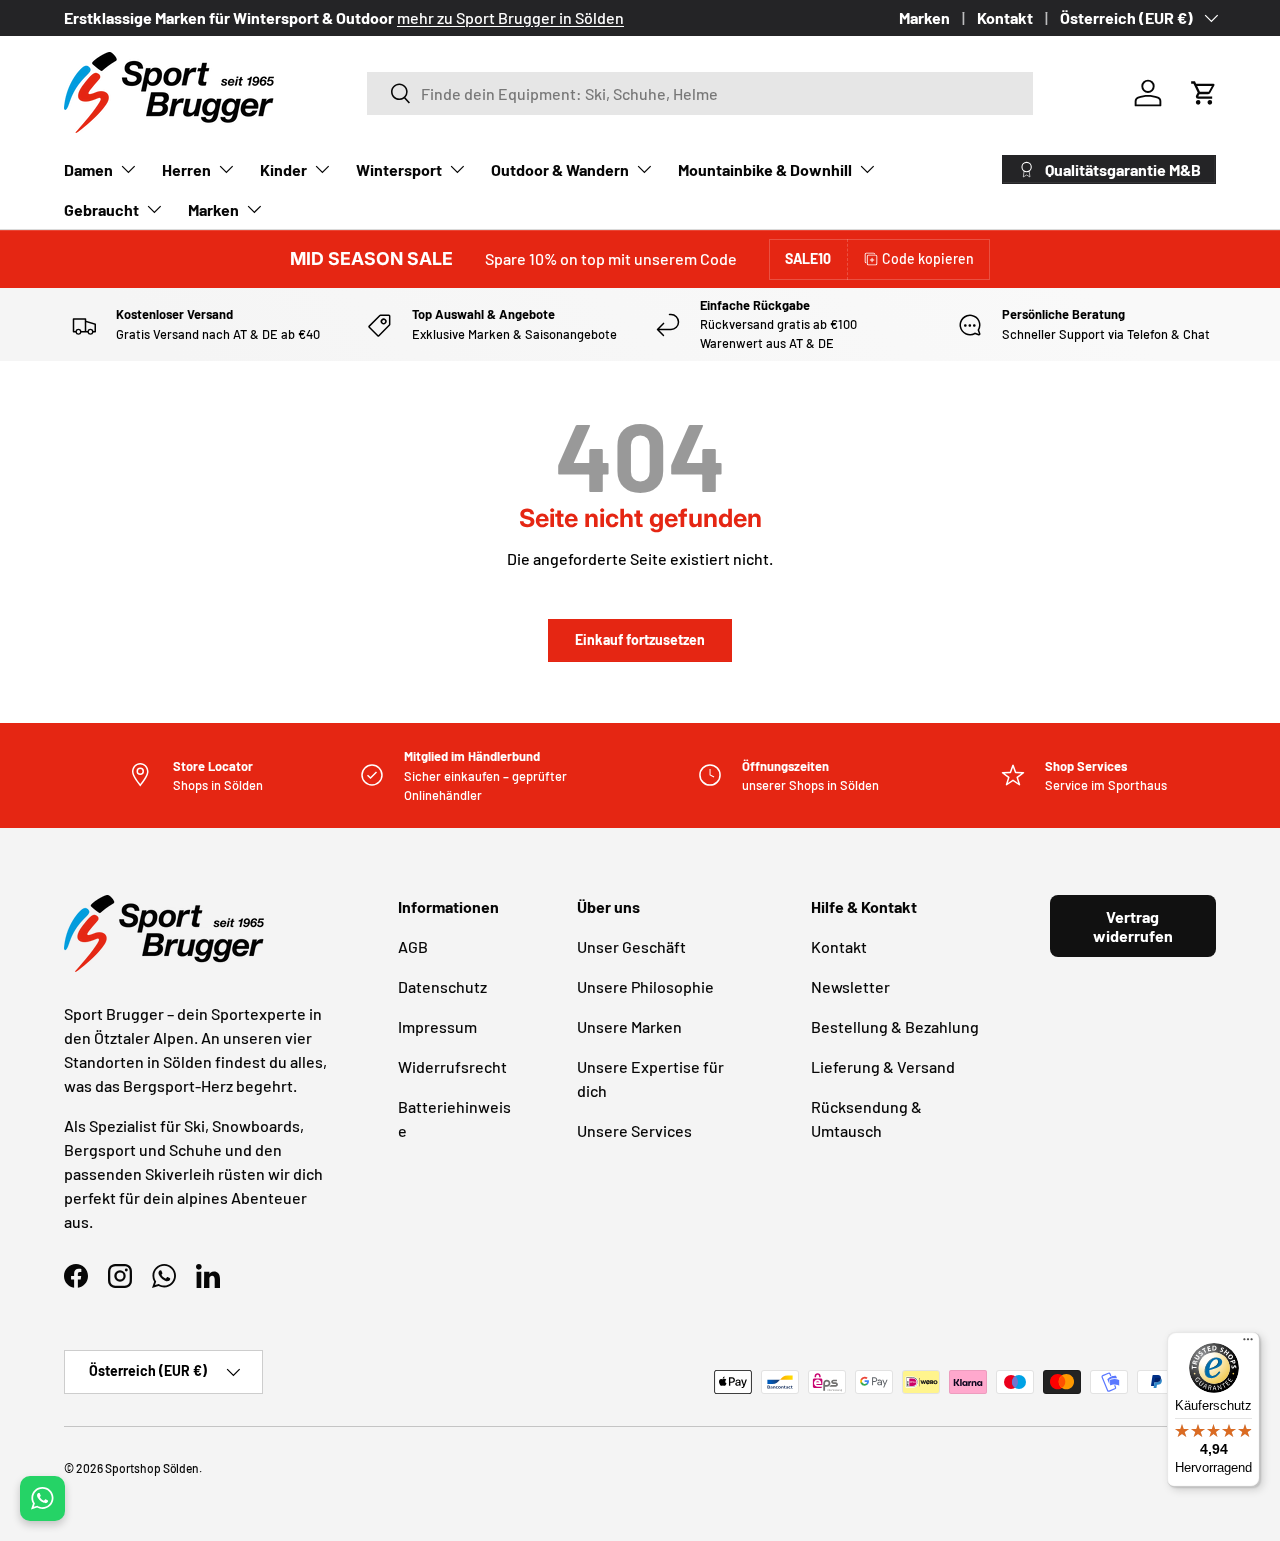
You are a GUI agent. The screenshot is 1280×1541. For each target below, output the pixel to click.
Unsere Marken (629, 1026)
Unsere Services (634, 1130)
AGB (413, 946)
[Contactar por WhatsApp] (42, 1498)
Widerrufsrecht (452, 1066)
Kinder (283, 169)
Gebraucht (101, 209)
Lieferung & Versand (883, 1066)
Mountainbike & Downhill (765, 169)
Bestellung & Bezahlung (895, 1026)
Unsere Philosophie (645, 986)
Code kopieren (928, 258)
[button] (1204, 93)
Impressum (437, 1026)
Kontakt (1005, 17)
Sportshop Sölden (152, 1468)
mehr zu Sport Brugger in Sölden (510, 17)
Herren (186, 169)
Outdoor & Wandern (560, 169)
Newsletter (850, 986)
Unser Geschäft (631, 946)
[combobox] (700, 93)
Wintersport (399, 169)
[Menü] (1248, 1344)
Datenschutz (442, 986)
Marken (924, 17)
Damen (88, 169)
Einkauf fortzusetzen (640, 639)
